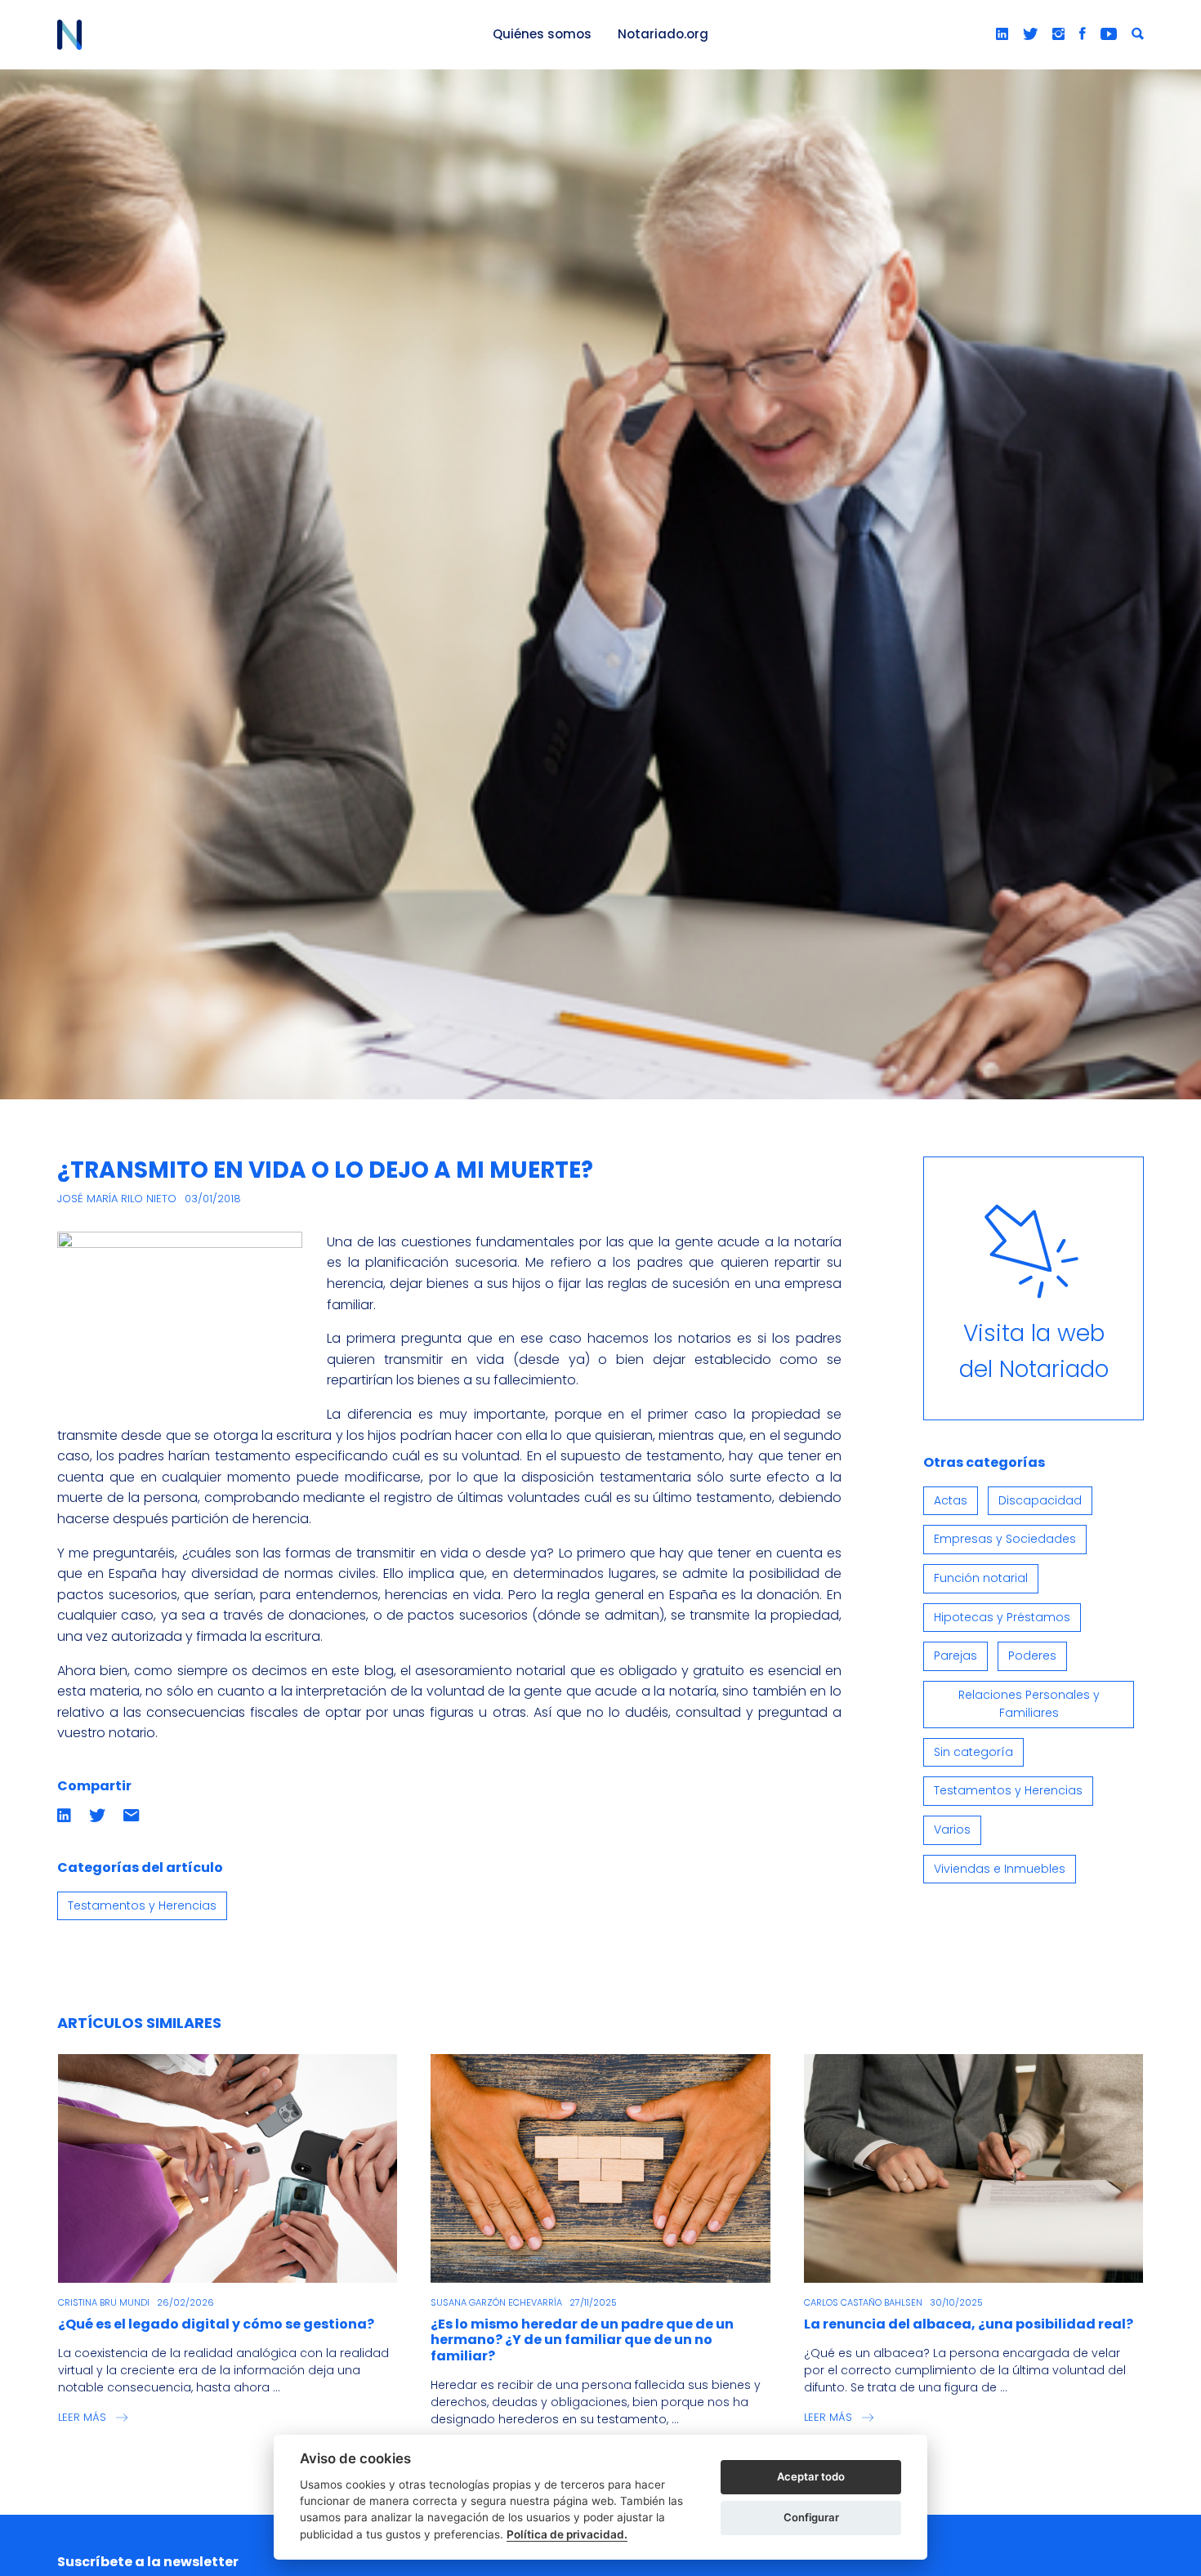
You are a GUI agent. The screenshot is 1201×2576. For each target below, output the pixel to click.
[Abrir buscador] (1138, 34)
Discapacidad (1040, 1500)
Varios (952, 1829)
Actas (951, 1500)
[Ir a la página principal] (256, 35)
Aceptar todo (811, 2476)
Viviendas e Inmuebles (1000, 1869)
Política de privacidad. (567, 2534)
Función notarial (981, 1578)
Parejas (955, 1656)
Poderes (1032, 1656)
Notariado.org (663, 34)
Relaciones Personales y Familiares (1029, 1704)
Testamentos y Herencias (142, 1905)
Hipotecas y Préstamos (1002, 1617)
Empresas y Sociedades (1005, 1539)
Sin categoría (973, 1752)
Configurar (811, 2517)
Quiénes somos (542, 34)
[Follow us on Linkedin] (1002, 34)
